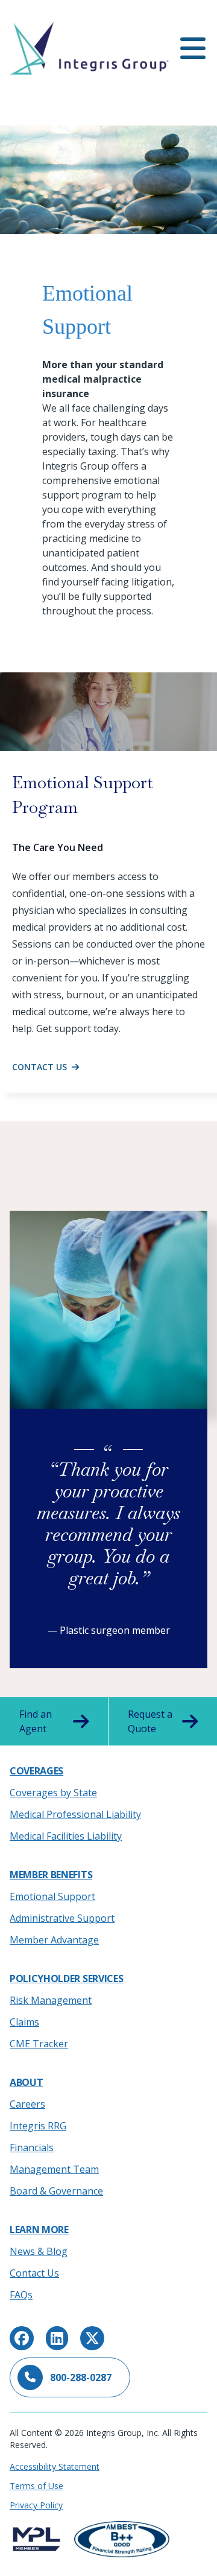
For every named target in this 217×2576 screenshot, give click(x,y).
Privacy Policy (36, 2505)
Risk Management (51, 2000)
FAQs (21, 2295)
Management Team (54, 2169)
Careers (27, 2104)
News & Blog (39, 2251)
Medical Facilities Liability (66, 1836)
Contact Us (34, 2273)
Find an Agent (36, 1721)
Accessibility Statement (55, 2466)
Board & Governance (56, 2191)
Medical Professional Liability (75, 1814)
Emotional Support (52, 1896)
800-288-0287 (81, 2377)
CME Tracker (39, 2044)
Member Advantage (54, 1940)
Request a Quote (150, 1721)
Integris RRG (38, 2126)
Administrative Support (62, 1918)
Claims (24, 2022)
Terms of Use (36, 2486)
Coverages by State (53, 1793)
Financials (32, 2147)
